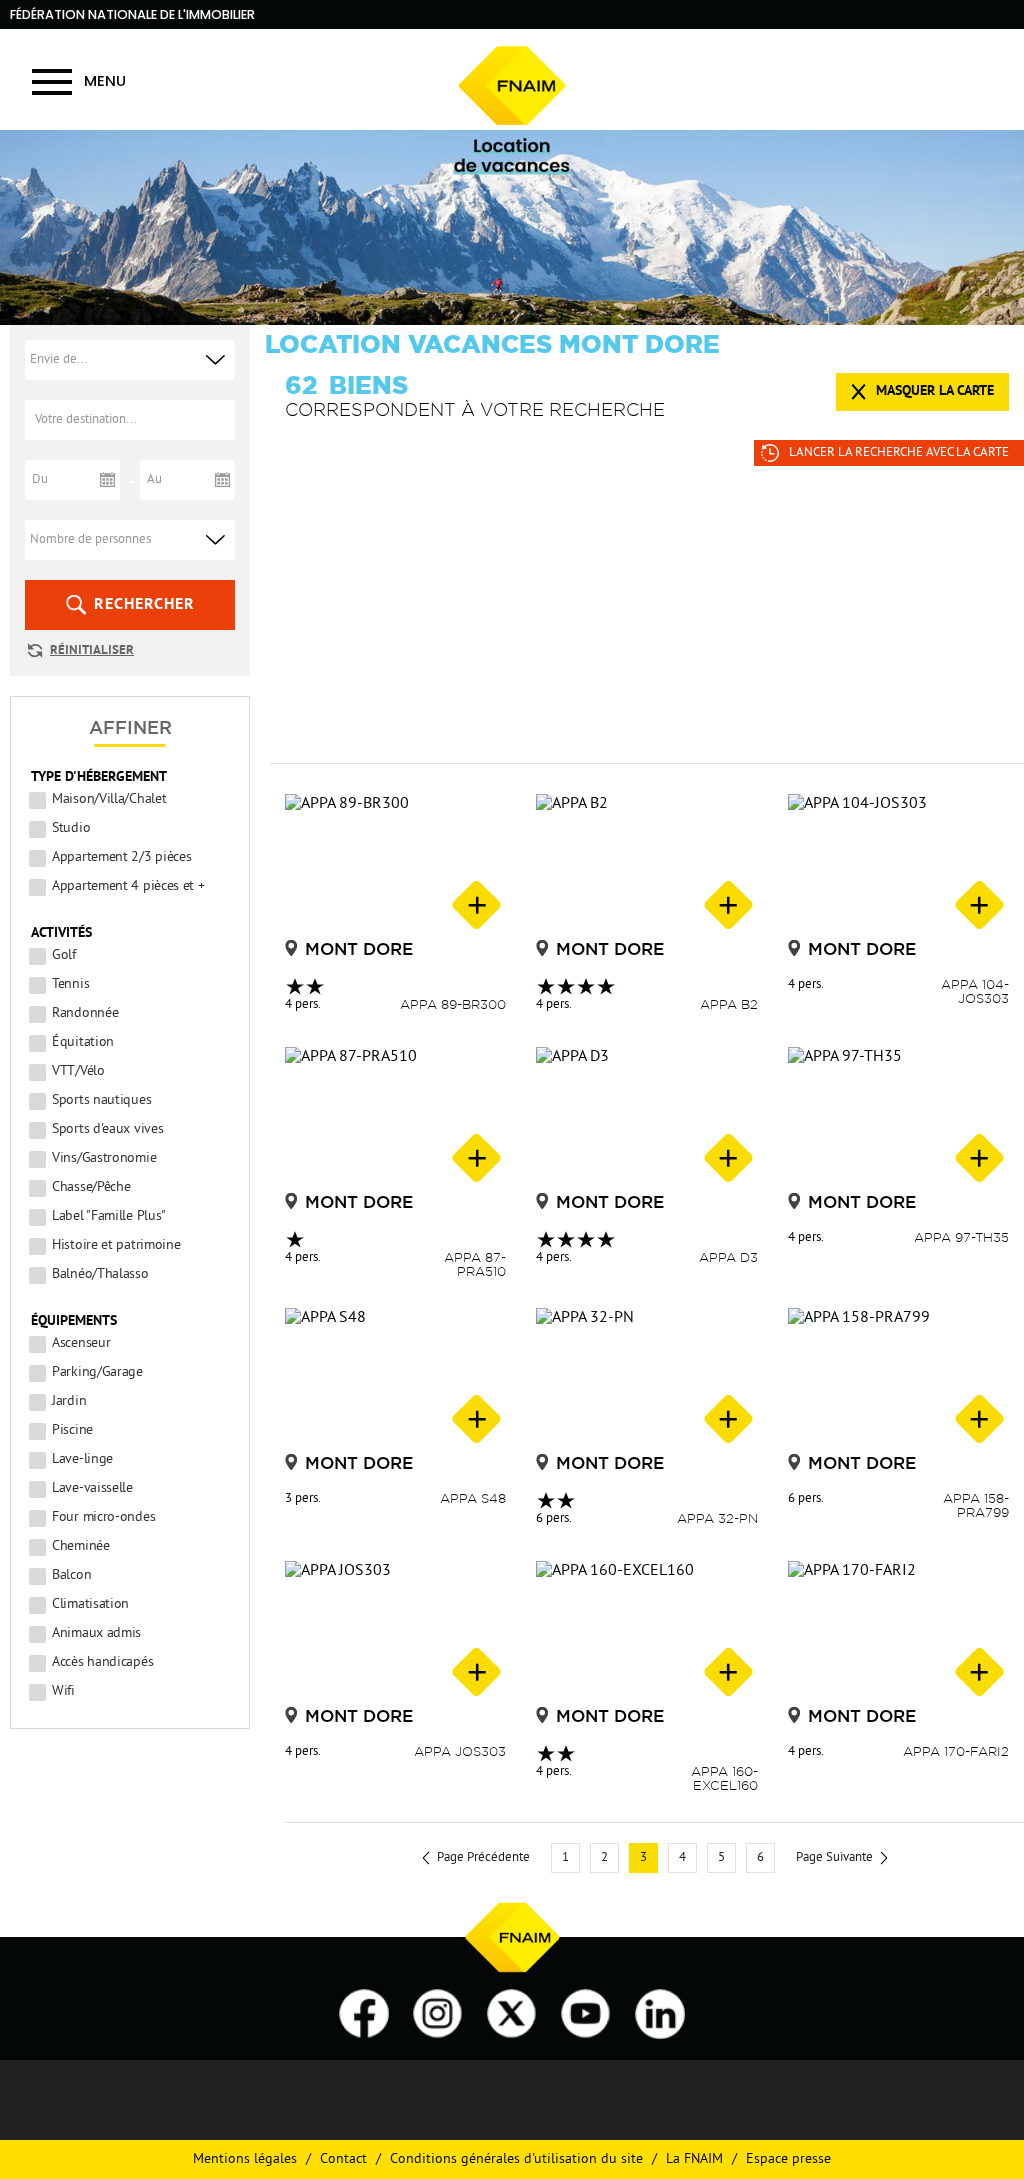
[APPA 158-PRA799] (898, 1378)
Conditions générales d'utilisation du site (516, 2159)
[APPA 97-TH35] (898, 1117)
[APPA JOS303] (395, 1631)
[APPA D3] (646, 1117)
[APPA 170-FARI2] (898, 1631)
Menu (105, 80)
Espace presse (788, 2159)
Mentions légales (245, 2159)
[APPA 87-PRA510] (395, 1117)
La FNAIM (694, 2159)
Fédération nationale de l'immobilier (132, 14)
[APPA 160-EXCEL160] (646, 1631)
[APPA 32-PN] (646, 1378)
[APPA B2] (646, 864)
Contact (343, 2159)
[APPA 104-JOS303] (898, 864)
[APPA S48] (395, 1378)
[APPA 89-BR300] (395, 864)
